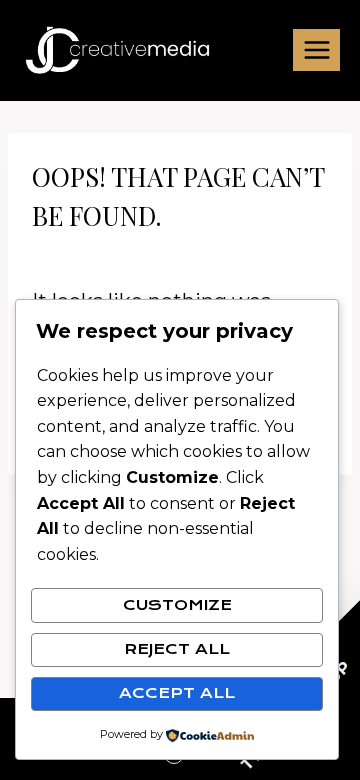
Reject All (177, 649)
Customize (177, 605)
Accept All (177, 693)
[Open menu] (316, 49)
